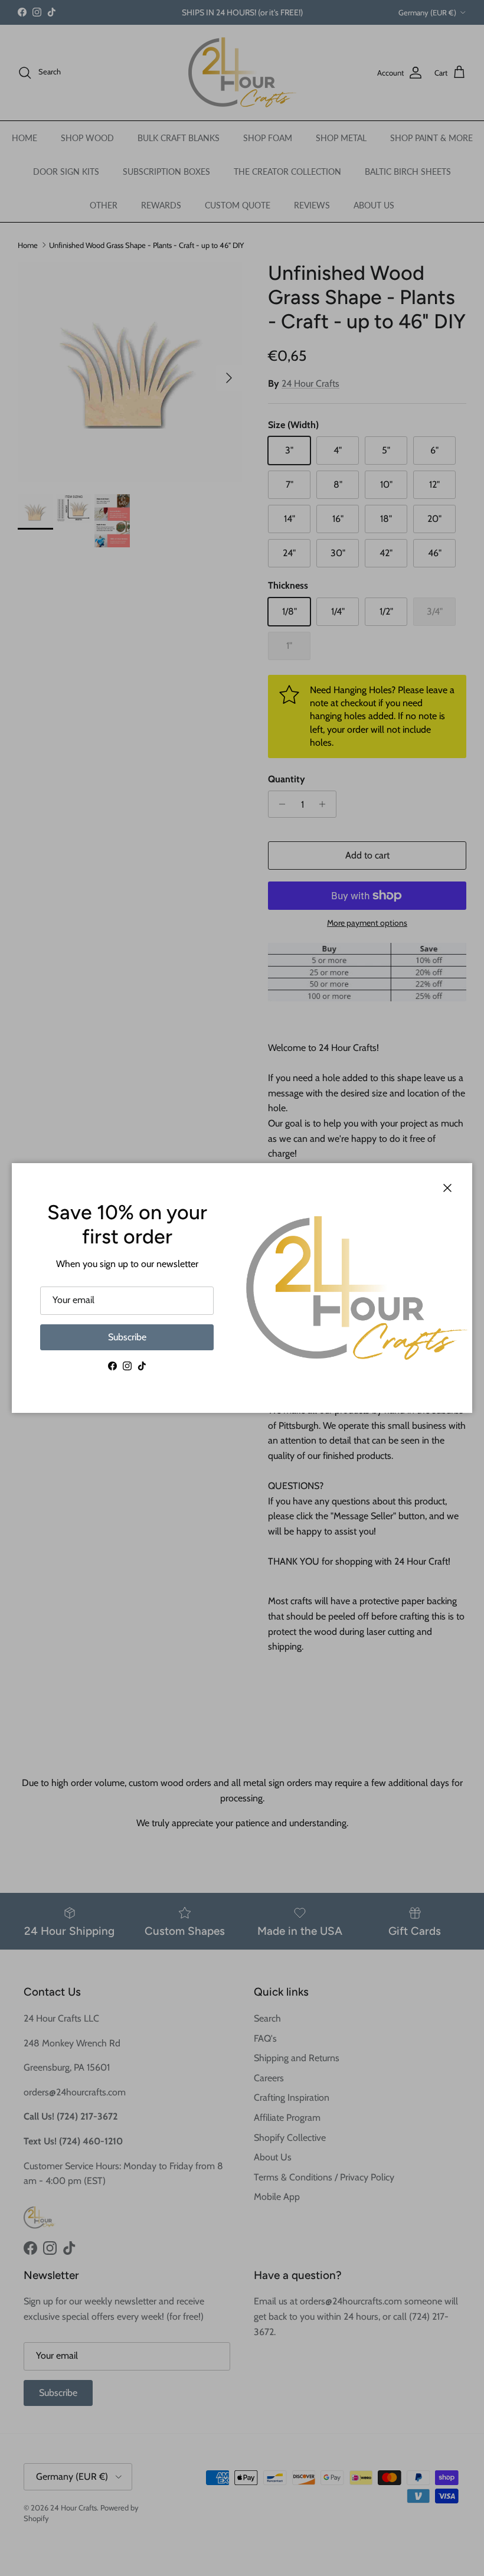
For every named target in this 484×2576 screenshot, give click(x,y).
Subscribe (127, 1337)
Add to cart (367, 855)
